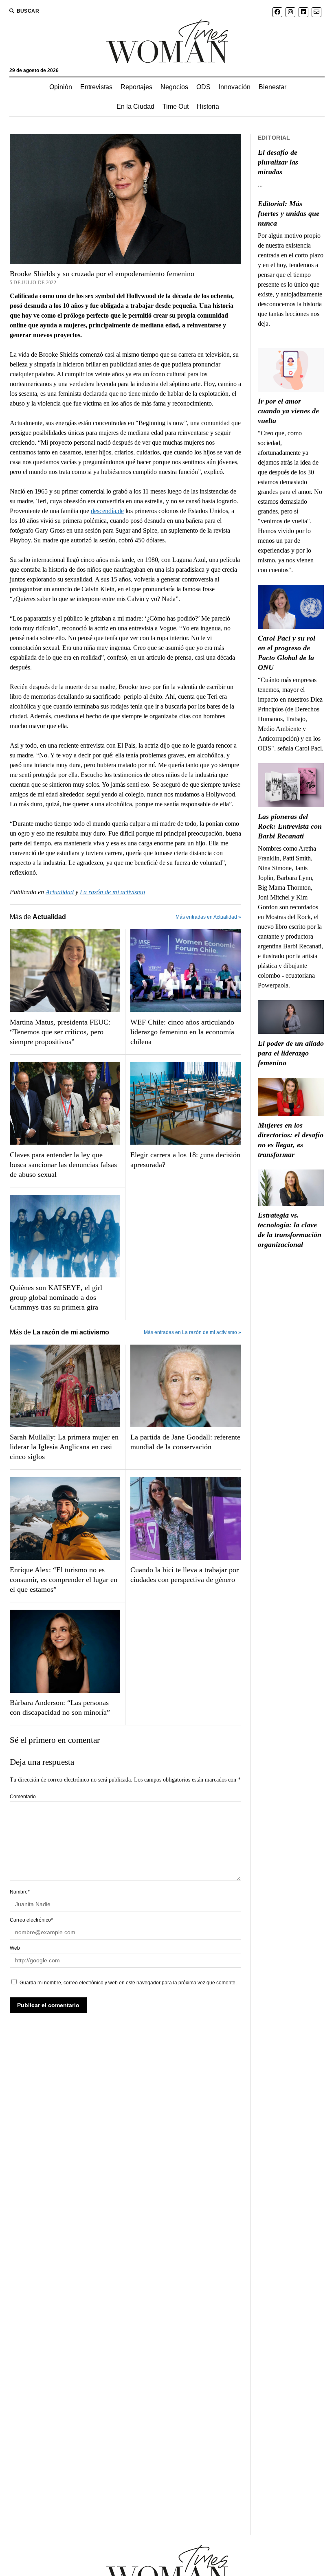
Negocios (174, 87)
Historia (208, 106)
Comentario (23, 1797)
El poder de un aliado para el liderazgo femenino (291, 1053)
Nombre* (20, 1892)
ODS (203, 87)
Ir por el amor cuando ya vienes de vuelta (288, 411)
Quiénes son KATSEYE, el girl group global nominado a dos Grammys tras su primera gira (56, 1297)
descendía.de (107, 511)
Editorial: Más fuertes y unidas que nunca (289, 213)
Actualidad (60, 892)
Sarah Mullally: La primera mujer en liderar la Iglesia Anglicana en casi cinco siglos (64, 1447)
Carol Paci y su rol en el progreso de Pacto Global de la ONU (287, 653)
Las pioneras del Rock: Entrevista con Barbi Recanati (290, 826)
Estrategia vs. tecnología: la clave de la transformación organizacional (290, 1230)
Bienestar (272, 87)
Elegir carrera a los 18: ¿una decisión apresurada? (185, 1160)
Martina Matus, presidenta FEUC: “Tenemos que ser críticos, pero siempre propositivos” (60, 1032)
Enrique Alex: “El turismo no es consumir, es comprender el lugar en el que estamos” (64, 1580)
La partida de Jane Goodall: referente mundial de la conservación (185, 1442)
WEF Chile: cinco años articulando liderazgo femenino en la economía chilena (182, 1032)
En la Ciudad (135, 106)
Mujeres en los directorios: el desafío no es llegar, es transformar (291, 1140)
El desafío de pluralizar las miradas (278, 162)
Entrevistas (96, 87)
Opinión (61, 87)
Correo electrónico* (31, 1920)
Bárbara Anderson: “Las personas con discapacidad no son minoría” (60, 1707)
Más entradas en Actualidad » (208, 917)
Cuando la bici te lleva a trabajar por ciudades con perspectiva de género (185, 1575)
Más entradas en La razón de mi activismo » (192, 1332)
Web (15, 1948)
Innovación (235, 87)
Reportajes (136, 87)
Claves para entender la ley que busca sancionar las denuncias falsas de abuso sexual (63, 1165)
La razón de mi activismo (112, 892)
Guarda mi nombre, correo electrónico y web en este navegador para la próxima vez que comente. (128, 1983)
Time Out (176, 106)
